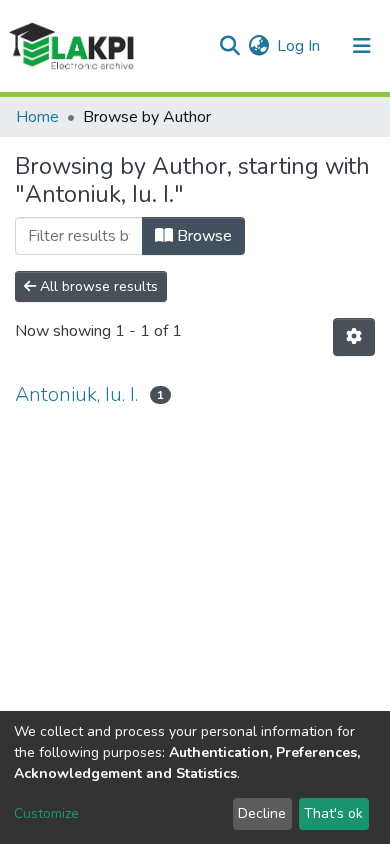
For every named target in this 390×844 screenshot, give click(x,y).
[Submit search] (229, 46)
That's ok (333, 813)
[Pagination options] (354, 337)
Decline (262, 813)
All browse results (97, 286)
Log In (299, 46)
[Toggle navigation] (362, 46)
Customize (46, 813)
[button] (258, 46)
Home (37, 117)
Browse (202, 236)
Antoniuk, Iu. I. (76, 394)
